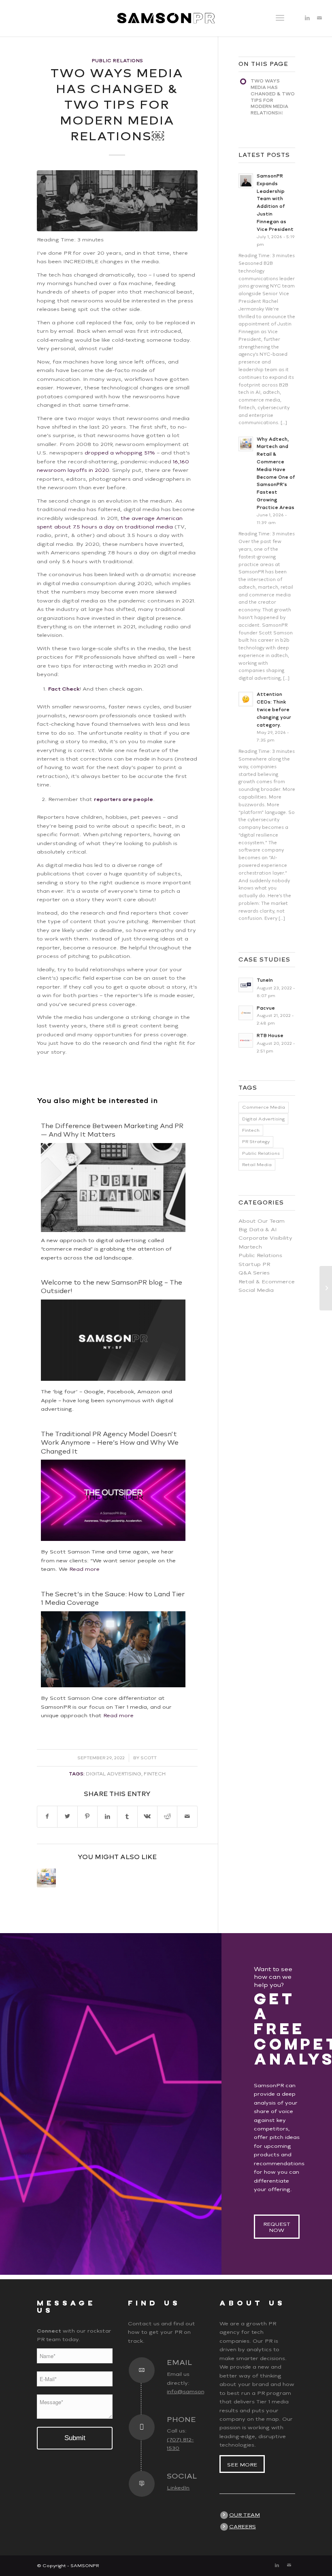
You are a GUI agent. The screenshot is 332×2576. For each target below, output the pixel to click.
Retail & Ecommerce (267, 1282)
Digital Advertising (114, 1774)
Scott (149, 1758)
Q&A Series (254, 1273)
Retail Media (257, 1165)
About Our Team (262, 1221)
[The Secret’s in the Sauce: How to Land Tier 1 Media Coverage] (113, 1685)
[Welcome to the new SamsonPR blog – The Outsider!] (113, 1379)
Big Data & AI (258, 1229)
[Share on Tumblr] (127, 1816)
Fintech (155, 1774)
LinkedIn (178, 2488)
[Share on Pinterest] (87, 1816)
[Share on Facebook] (47, 1816)
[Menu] (280, 18)
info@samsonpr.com (195, 2391)
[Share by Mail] (187, 1816)
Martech (250, 1247)
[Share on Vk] (147, 1816)
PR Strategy (256, 1142)
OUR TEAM (245, 2515)
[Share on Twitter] (67, 1816)
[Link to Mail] (319, 18)
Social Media (256, 1290)
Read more (84, 1569)
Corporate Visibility (265, 1238)
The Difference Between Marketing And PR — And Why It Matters (112, 1130)
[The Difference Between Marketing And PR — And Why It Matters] (326, 1288)
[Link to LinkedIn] (307, 18)
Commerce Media (264, 1107)
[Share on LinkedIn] (107, 1816)
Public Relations (117, 61)
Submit (75, 2438)
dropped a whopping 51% (120, 453)
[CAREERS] (224, 2527)
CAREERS (243, 2526)
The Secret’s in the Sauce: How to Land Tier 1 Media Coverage (113, 1598)
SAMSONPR (85, 2566)
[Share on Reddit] (167, 1816)
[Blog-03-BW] (117, 201)
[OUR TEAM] (224, 2515)
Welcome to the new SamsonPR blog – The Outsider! (112, 1287)
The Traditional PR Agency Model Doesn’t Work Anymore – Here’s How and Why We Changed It (110, 1443)
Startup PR (254, 1264)
